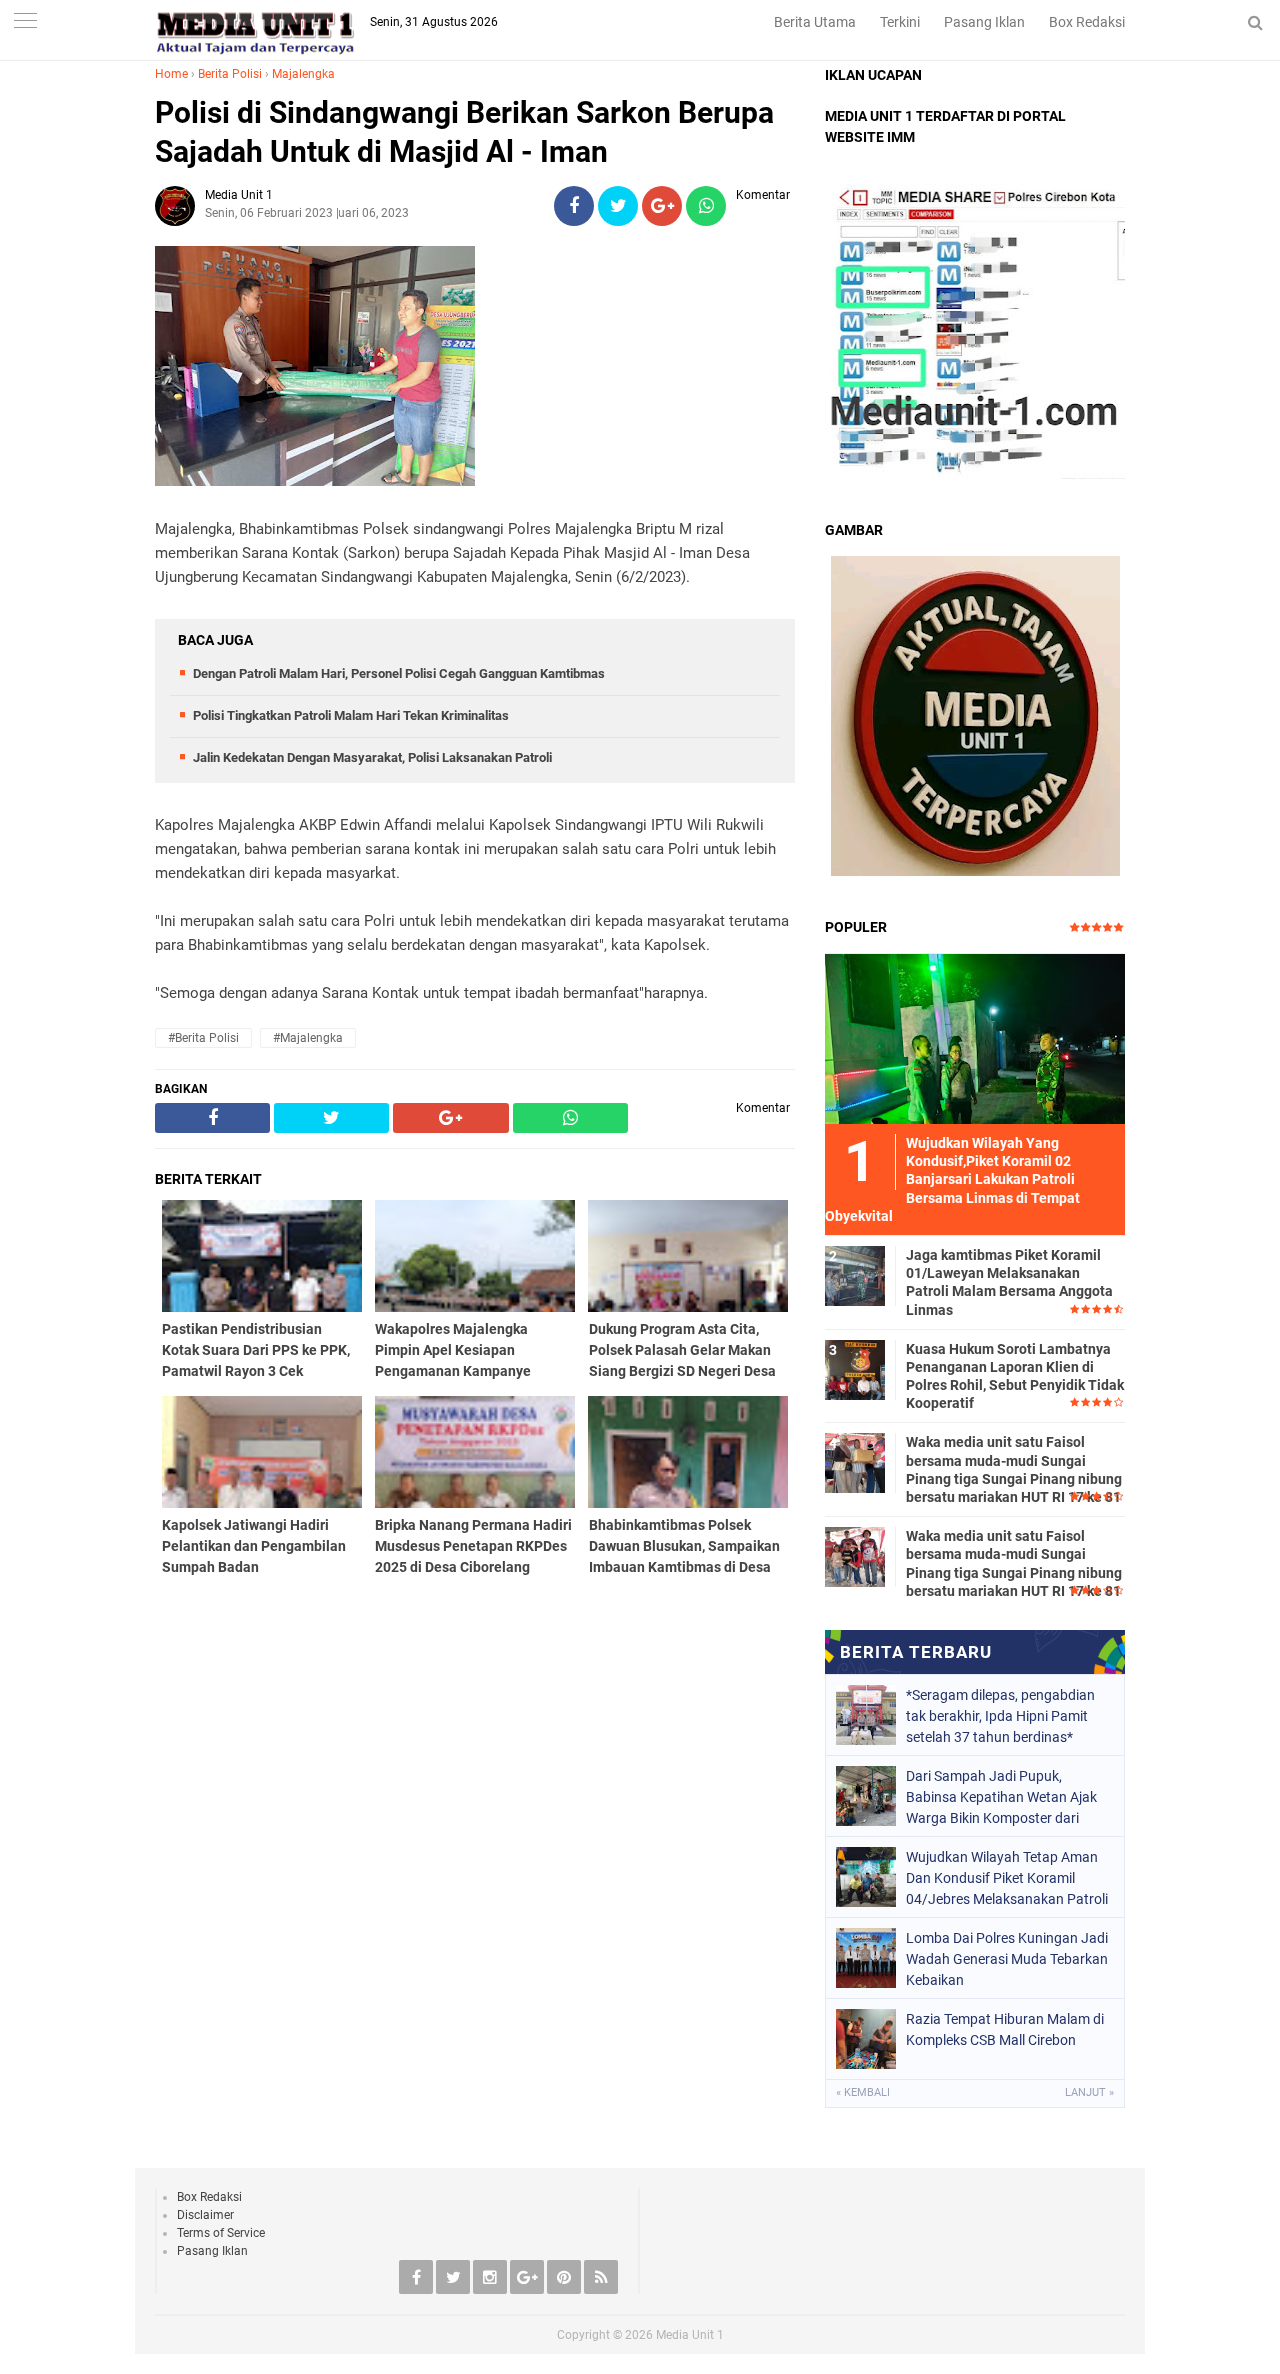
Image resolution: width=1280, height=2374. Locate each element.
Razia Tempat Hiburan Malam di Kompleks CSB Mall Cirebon (1005, 2029)
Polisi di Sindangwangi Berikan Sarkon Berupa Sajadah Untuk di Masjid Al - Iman (464, 132)
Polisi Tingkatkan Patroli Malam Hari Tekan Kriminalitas (351, 715)
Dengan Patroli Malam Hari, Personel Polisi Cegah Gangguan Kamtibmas (399, 673)
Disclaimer (205, 2215)
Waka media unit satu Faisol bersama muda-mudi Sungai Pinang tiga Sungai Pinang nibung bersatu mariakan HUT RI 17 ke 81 (1014, 1469)
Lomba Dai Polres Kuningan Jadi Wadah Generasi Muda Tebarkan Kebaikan (1007, 1959)
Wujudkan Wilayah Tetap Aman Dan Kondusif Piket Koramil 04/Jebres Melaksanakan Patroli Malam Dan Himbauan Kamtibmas (1007, 1878)
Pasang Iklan (984, 22)
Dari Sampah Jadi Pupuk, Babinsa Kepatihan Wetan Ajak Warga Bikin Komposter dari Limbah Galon (1001, 1797)
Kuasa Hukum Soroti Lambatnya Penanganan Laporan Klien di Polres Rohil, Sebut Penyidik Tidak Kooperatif (1015, 1376)
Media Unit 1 (690, 2335)
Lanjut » (1089, 2092)
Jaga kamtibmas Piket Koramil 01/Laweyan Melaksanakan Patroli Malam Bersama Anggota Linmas (1009, 1282)
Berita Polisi (230, 74)
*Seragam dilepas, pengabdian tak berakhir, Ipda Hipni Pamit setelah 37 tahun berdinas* (1000, 1716)
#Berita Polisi (203, 1038)
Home (171, 74)
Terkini (900, 22)
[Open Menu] (25, 22)
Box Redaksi (1087, 22)
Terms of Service (221, 2233)
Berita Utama (815, 22)
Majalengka (303, 74)
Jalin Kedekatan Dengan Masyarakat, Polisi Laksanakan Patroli (372, 757)
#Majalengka (308, 1038)
